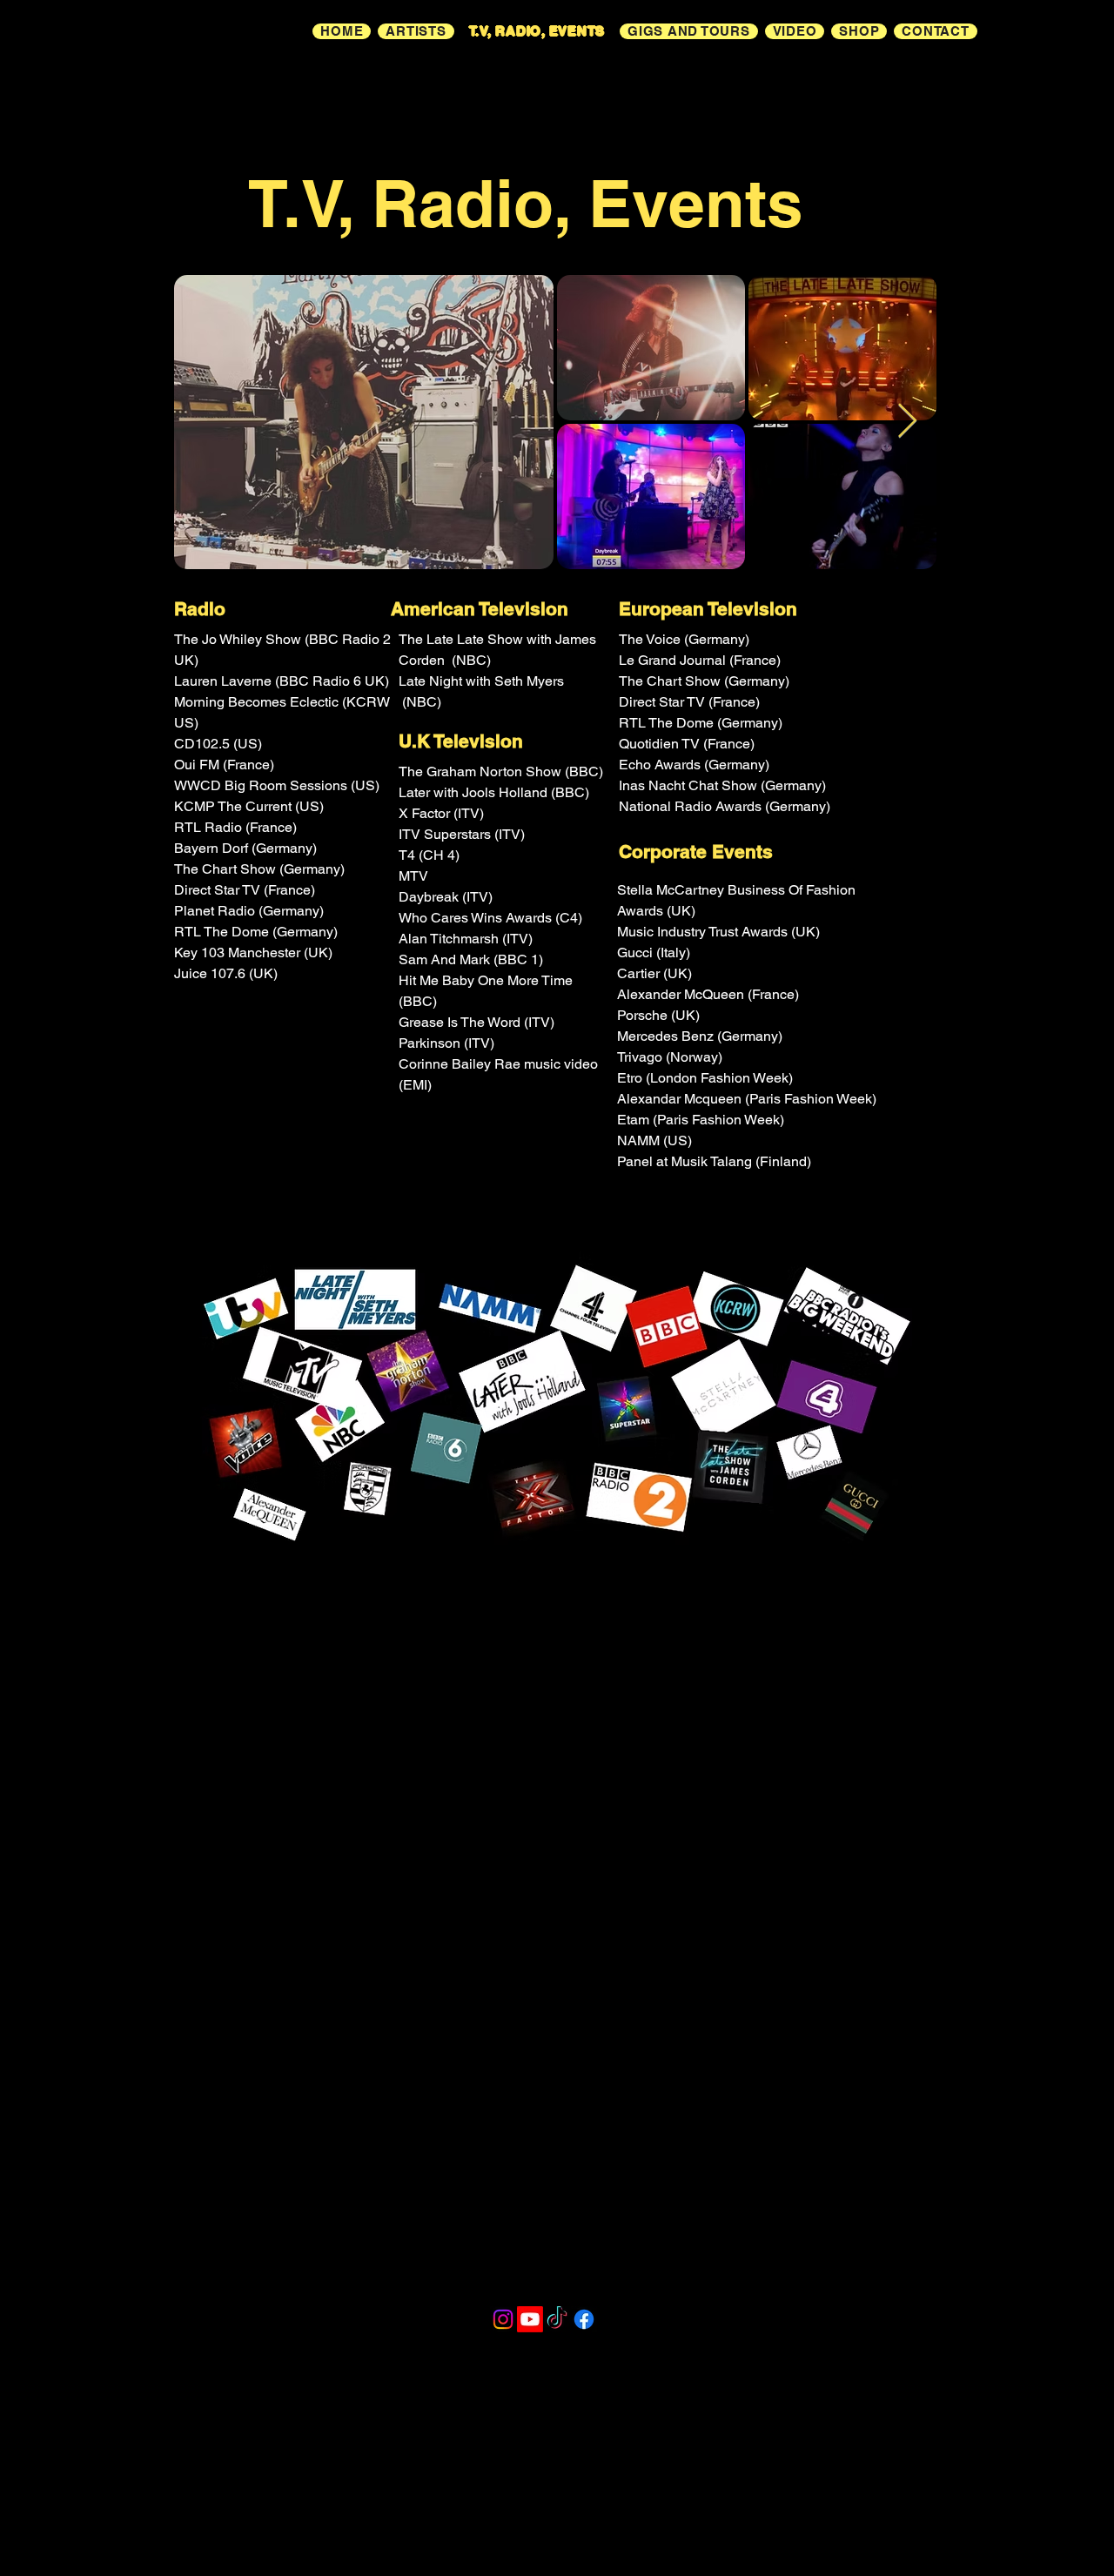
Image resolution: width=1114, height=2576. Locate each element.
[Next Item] (907, 422)
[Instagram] (503, 2319)
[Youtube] (530, 2319)
